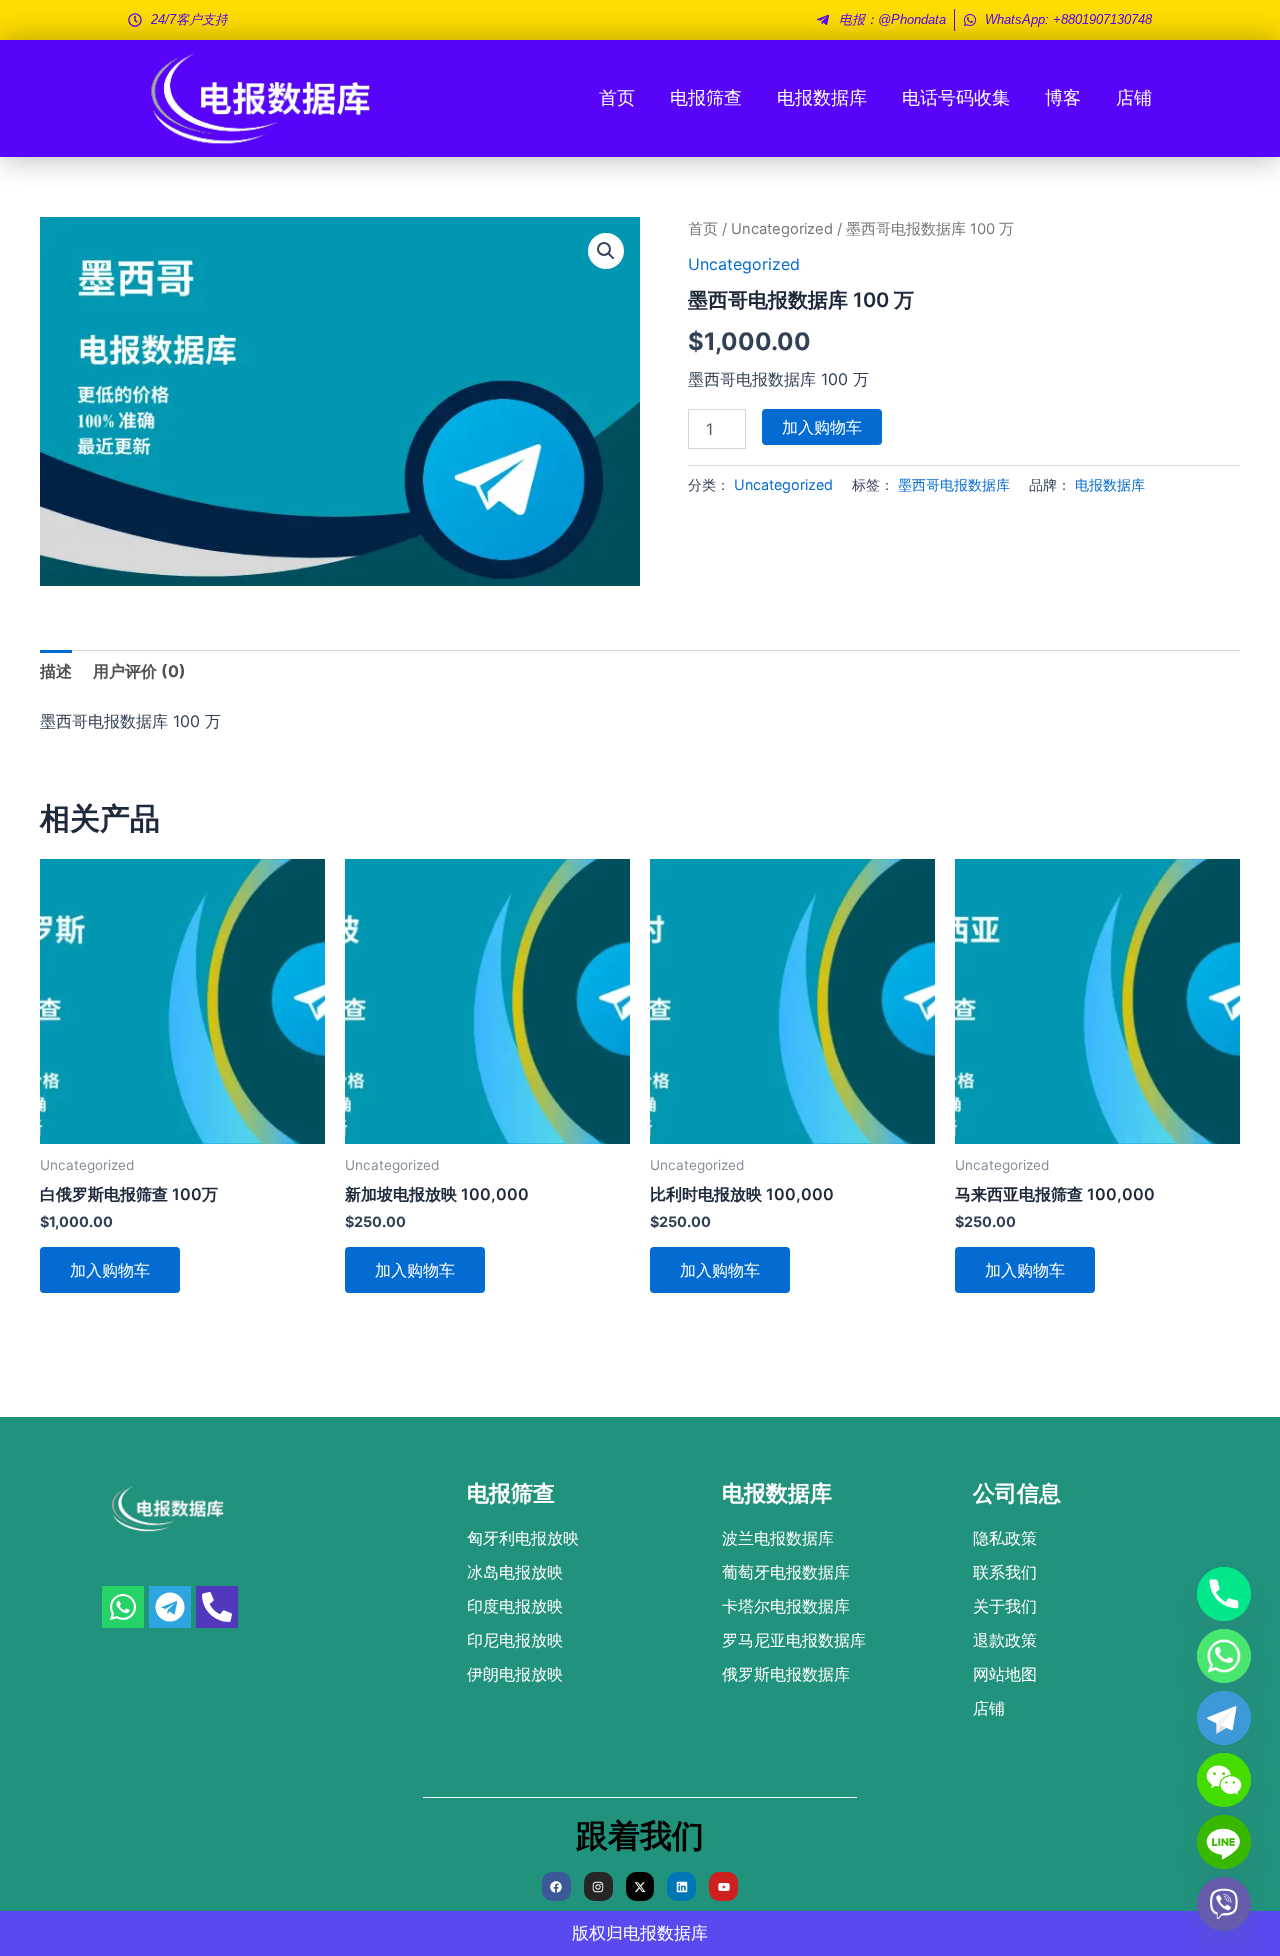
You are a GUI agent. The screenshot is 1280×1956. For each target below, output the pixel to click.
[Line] (1224, 1842)
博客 (1063, 97)
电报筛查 (706, 97)
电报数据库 (822, 97)
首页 (617, 97)
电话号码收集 (956, 97)
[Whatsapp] (1224, 1656)
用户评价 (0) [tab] (139, 671)
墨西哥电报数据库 (954, 484)
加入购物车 (822, 427)
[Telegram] (1224, 1718)
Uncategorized (782, 229)
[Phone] (1224, 1594)
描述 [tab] (56, 671)
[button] (606, 251)
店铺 (1134, 97)
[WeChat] (1224, 1780)
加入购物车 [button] (110, 1270)
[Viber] (1224, 1904)
